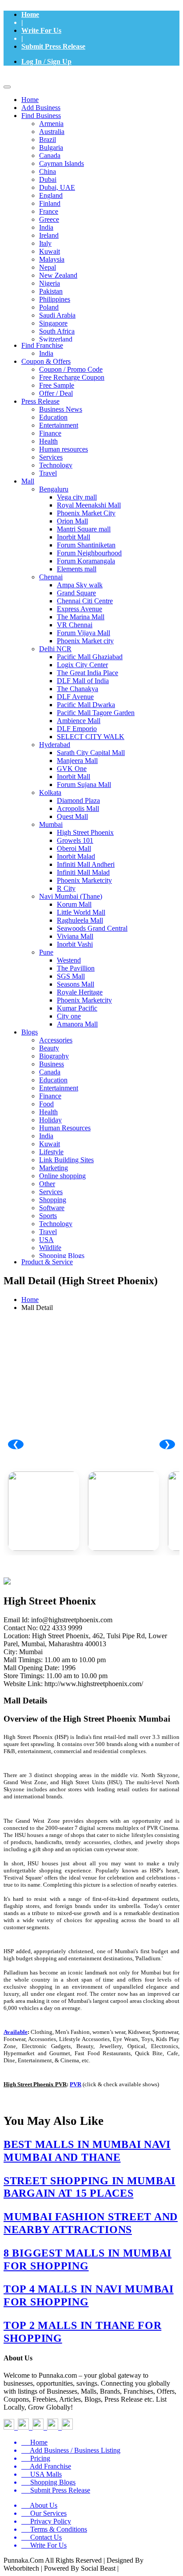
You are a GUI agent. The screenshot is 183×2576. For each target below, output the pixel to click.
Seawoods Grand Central (92, 928)
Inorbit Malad (76, 856)
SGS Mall (71, 976)
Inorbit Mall (74, 537)
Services (51, 457)
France (49, 211)
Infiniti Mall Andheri (86, 864)
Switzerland (56, 339)
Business (52, 1064)
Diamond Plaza (78, 800)
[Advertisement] (91, 1405)
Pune (46, 952)
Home (30, 14)
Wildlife (50, 1248)
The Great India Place (88, 673)
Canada (50, 155)
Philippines (55, 299)
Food (46, 1104)
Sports (48, 1216)
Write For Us (41, 30)
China (48, 171)
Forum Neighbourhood (89, 553)
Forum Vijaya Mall (84, 633)
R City (66, 888)
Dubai (48, 179)
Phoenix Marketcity (84, 880)
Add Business (41, 108)
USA (46, 1240)
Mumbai (51, 824)
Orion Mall (72, 521)
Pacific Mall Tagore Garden (96, 713)
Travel (48, 473)
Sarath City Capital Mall (91, 753)
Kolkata (50, 792)
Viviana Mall (75, 936)
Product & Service (47, 1262)
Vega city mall (77, 497)
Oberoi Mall (74, 848)
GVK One (72, 769)
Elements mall (77, 569)
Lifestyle (51, 1152)
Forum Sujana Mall (84, 785)
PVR (76, 2084)
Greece (49, 219)
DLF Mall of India (83, 681)
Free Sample (57, 385)
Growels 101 (75, 840)
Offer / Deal (56, 393)
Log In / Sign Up (46, 61)
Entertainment (59, 425)
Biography (54, 1056)
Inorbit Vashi (75, 944)
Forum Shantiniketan (86, 545)
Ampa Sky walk (80, 585)
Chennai (51, 577)
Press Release (40, 401)
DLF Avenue (75, 697)
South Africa (57, 331)
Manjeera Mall (77, 761)
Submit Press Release (53, 46)
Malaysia (52, 259)
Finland (50, 203)
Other (47, 1184)
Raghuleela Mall (80, 920)
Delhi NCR (55, 649)
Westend (69, 960)
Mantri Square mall (84, 529)
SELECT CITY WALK (91, 737)
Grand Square (76, 593)
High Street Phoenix (85, 832)
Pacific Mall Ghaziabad (90, 657)
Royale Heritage (80, 992)
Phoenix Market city (85, 641)
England (51, 195)
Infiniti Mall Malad (83, 872)
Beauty (49, 1048)
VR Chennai (75, 625)
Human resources (64, 449)
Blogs (30, 1032)
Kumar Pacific (77, 1008)
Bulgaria (51, 147)
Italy (45, 243)
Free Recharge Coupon (72, 377)
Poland (49, 307)
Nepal (48, 267)
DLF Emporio (77, 729)
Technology (56, 465)
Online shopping (62, 1176)
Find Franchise (42, 345)
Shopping (53, 1200)
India (46, 227)
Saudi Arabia (57, 315)
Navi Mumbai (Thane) (71, 896)
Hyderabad (55, 745)
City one (69, 1016)
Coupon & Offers (46, 361)
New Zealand (58, 275)
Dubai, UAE (57, 187)
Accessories (56, 1040)
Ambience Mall (79, 721)
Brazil (48, 140)
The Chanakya (78, 689)
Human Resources (65, 1128)
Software (52, 1208)
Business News (61, 409)
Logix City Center (82, 665)
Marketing (54, 1168)
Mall (28, 481)
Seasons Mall (76, 984)
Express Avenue (80, 609)
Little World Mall (81, 912)
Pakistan (51, 291)
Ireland (49, 235)
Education (53, 417)
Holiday (50, 1120)
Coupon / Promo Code (71, 369)
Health (48, 441)
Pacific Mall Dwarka (86, 705)
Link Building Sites (66, 1160)
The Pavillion (76, 968)
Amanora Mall (77, 1024)
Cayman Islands (62, 163)
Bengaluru (54, 489)
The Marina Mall (81, 617)
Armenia (51, 124)
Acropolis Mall (78, 808)
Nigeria (50, 283)
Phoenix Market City (86, 513)
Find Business (41, 116)
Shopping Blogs (62, 1256)
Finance (50, 433)
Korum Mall (74, 904)
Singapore (53, 323)
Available (16, 2032)
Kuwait (50, 251)
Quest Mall (72, 816)
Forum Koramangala (86, 561)
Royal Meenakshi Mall (89, 505)
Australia (52, 132)
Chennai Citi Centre (85, 601)
